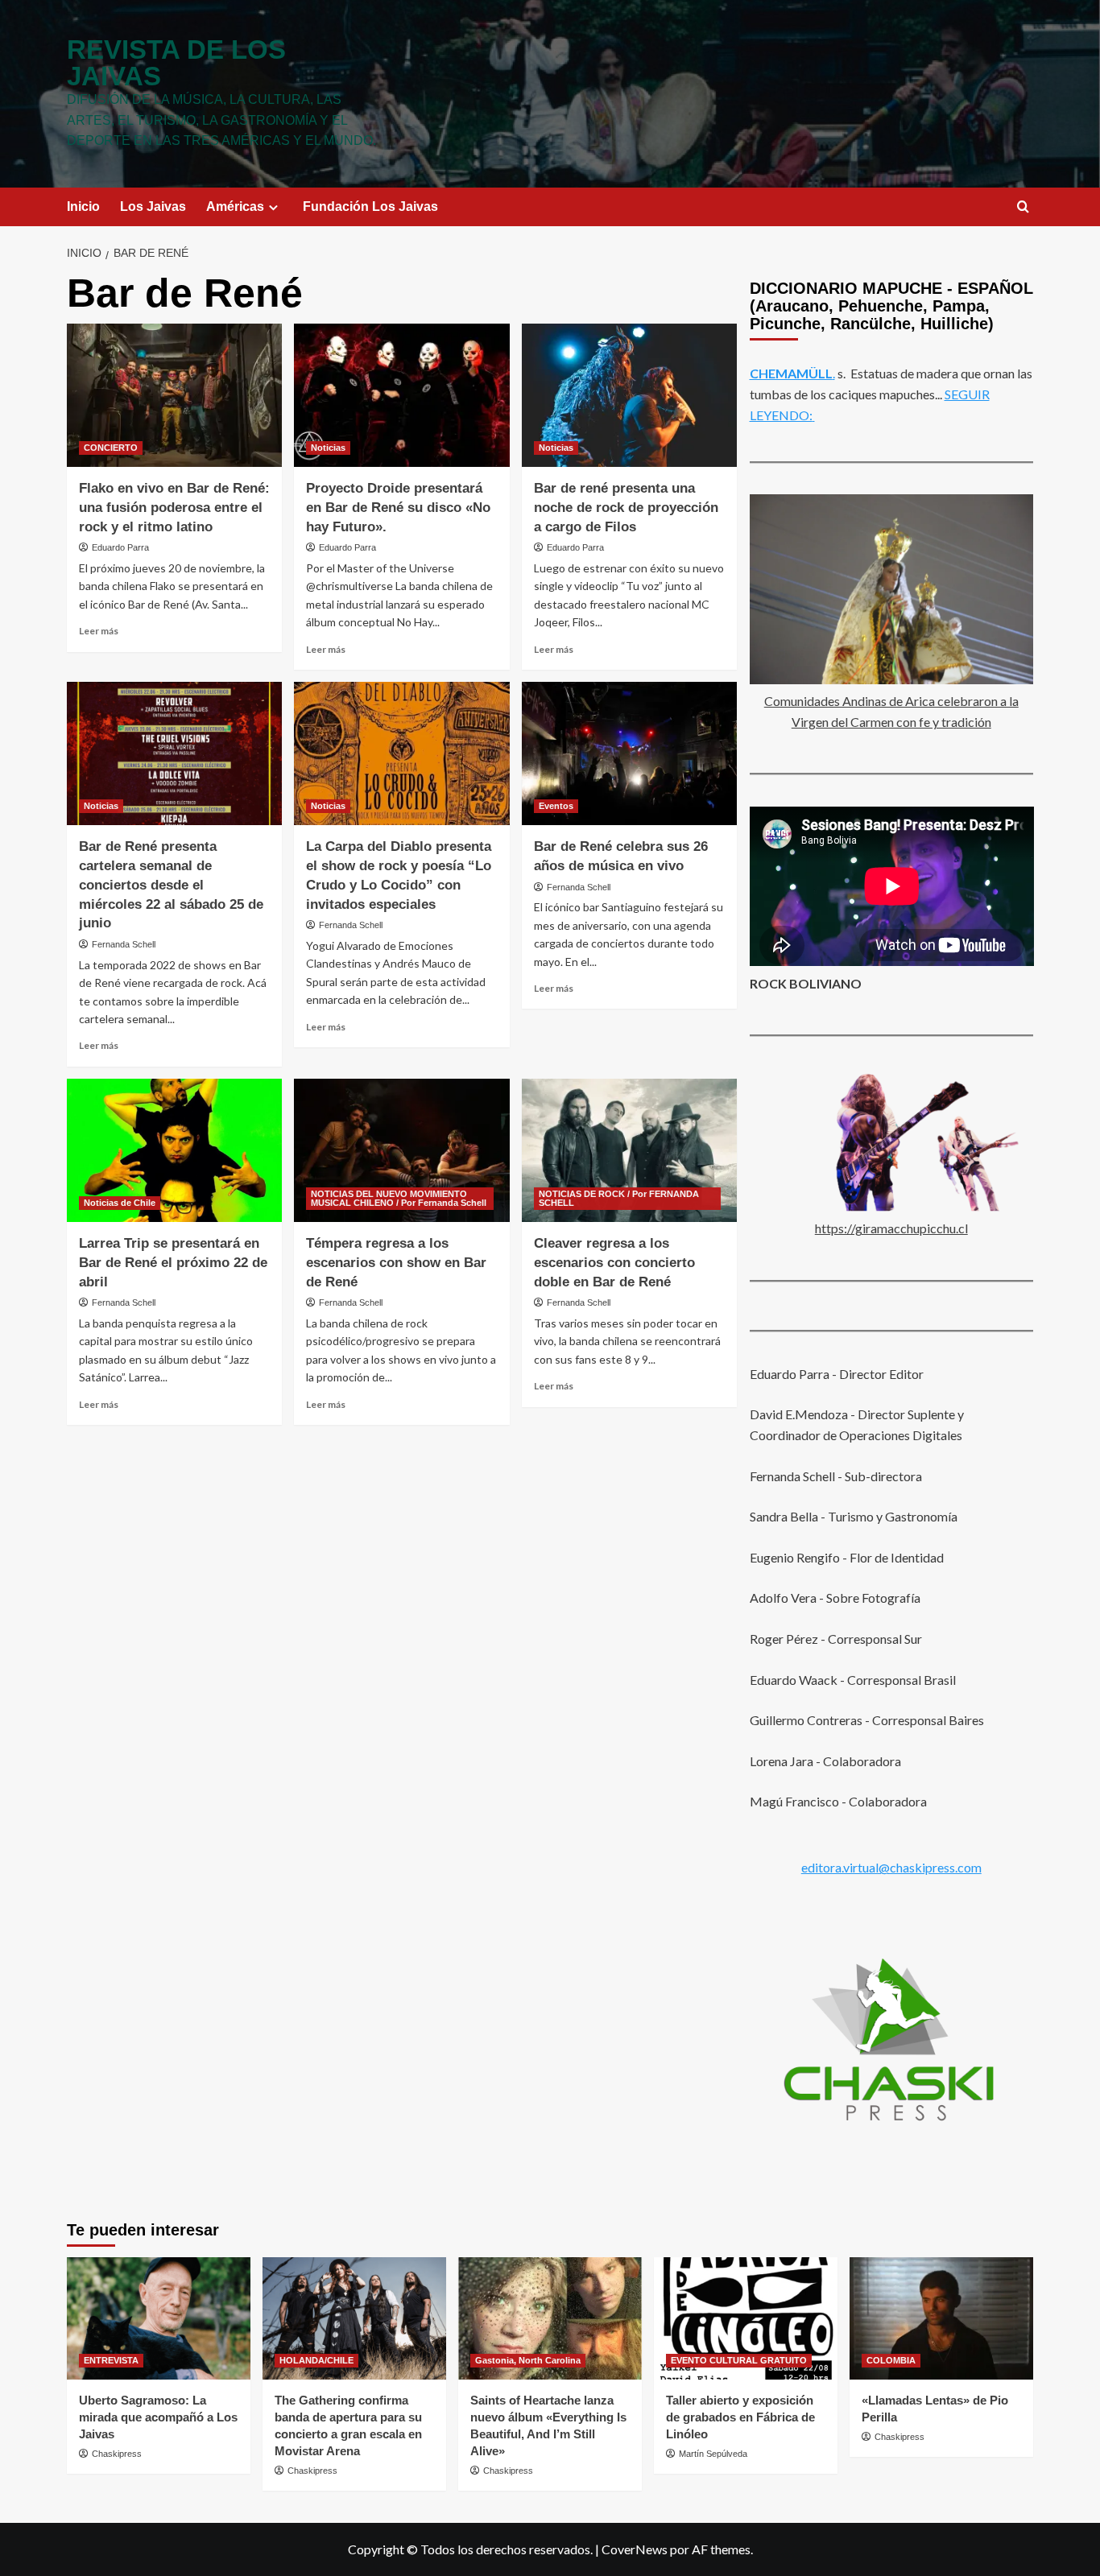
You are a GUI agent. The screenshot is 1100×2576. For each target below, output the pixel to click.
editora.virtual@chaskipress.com (891, 1866)
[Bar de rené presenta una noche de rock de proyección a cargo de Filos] (629, 395)
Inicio (83, 206)
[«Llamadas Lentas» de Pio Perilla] (941, 2318)
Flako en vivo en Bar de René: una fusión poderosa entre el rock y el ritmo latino (174, 508)
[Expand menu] (273, 207)
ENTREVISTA (111, 2360)
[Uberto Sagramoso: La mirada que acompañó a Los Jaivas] (159, 2318)
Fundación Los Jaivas (370, 206)
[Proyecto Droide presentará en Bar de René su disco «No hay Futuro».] (401, 395)
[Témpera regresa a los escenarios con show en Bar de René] (401, 1150)
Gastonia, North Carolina (528, 2360)
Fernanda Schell (124, 944)
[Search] (1023, 207)
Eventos (556, 806)
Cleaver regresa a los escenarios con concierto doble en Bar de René (614, 1263)
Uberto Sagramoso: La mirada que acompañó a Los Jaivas (158, 2417)
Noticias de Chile (120, 1203)
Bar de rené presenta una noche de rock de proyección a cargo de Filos (626, 508)
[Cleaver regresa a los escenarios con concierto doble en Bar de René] (629, 1150)
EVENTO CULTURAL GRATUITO (739, 2360)
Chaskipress (117, 2454)
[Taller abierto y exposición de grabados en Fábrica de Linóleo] (746, 2318)
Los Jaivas (153, 206)
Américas (235, 206)
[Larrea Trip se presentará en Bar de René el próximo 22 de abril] (174, 1150)
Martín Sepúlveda (713, 2454)
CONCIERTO (111, 448)
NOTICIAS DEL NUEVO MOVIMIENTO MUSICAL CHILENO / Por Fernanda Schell (399, 1198)
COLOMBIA (891, 2360)
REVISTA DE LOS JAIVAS (176, 63)
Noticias (328, 448)
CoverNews (635, 2549)
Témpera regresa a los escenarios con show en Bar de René (396, 1263)
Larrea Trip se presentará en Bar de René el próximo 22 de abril (173, 1263)
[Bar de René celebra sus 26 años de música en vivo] (629, 753)
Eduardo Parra (120, 547)
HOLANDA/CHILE (316, 2360)
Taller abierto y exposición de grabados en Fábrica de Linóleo (740, 2417)
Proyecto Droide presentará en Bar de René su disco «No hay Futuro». (398, 508)
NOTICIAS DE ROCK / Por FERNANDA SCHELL (619, 1198)
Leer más (99, 631)
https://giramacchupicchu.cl (891, 1228)
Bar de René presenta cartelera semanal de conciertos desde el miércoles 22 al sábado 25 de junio (171, 885)
